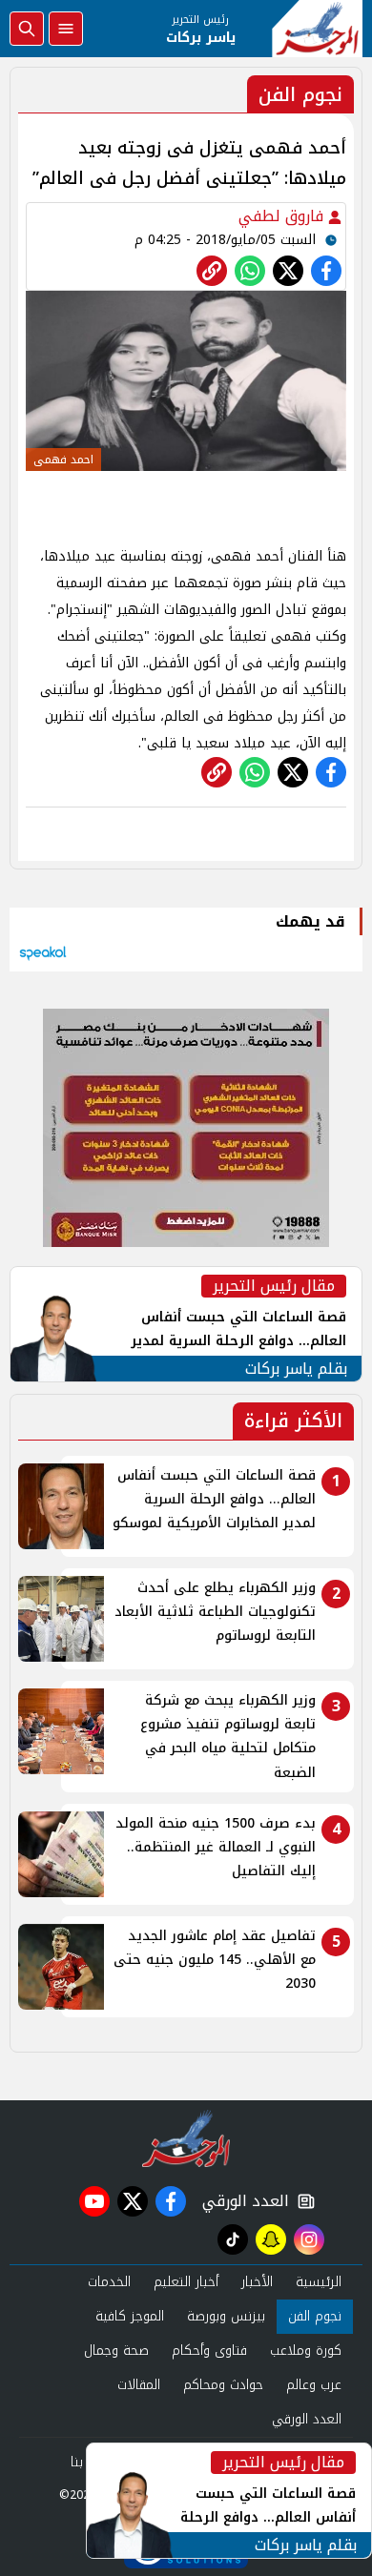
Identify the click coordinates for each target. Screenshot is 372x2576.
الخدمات (109, 2282)
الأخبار (257, 2282)
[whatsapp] (212, 271)
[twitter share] (288, 271)
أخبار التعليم (186, 2282)
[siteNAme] (317, 29)
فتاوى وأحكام (209, 2351)
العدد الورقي (241, 2201)
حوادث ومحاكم (223, 2385)
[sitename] (186, 2138)
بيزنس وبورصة (226, 2316)
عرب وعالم (314, 2385)
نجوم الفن (315, 2316)
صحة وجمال (116, 2351)
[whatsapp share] (250, 271)
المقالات (139, 2385)
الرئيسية (319, 2282)
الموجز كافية (130, 2316)
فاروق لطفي (283, 216)
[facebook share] (326, 271)
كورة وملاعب (306, 2351)
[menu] (66, 29)
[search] (27, 29)
